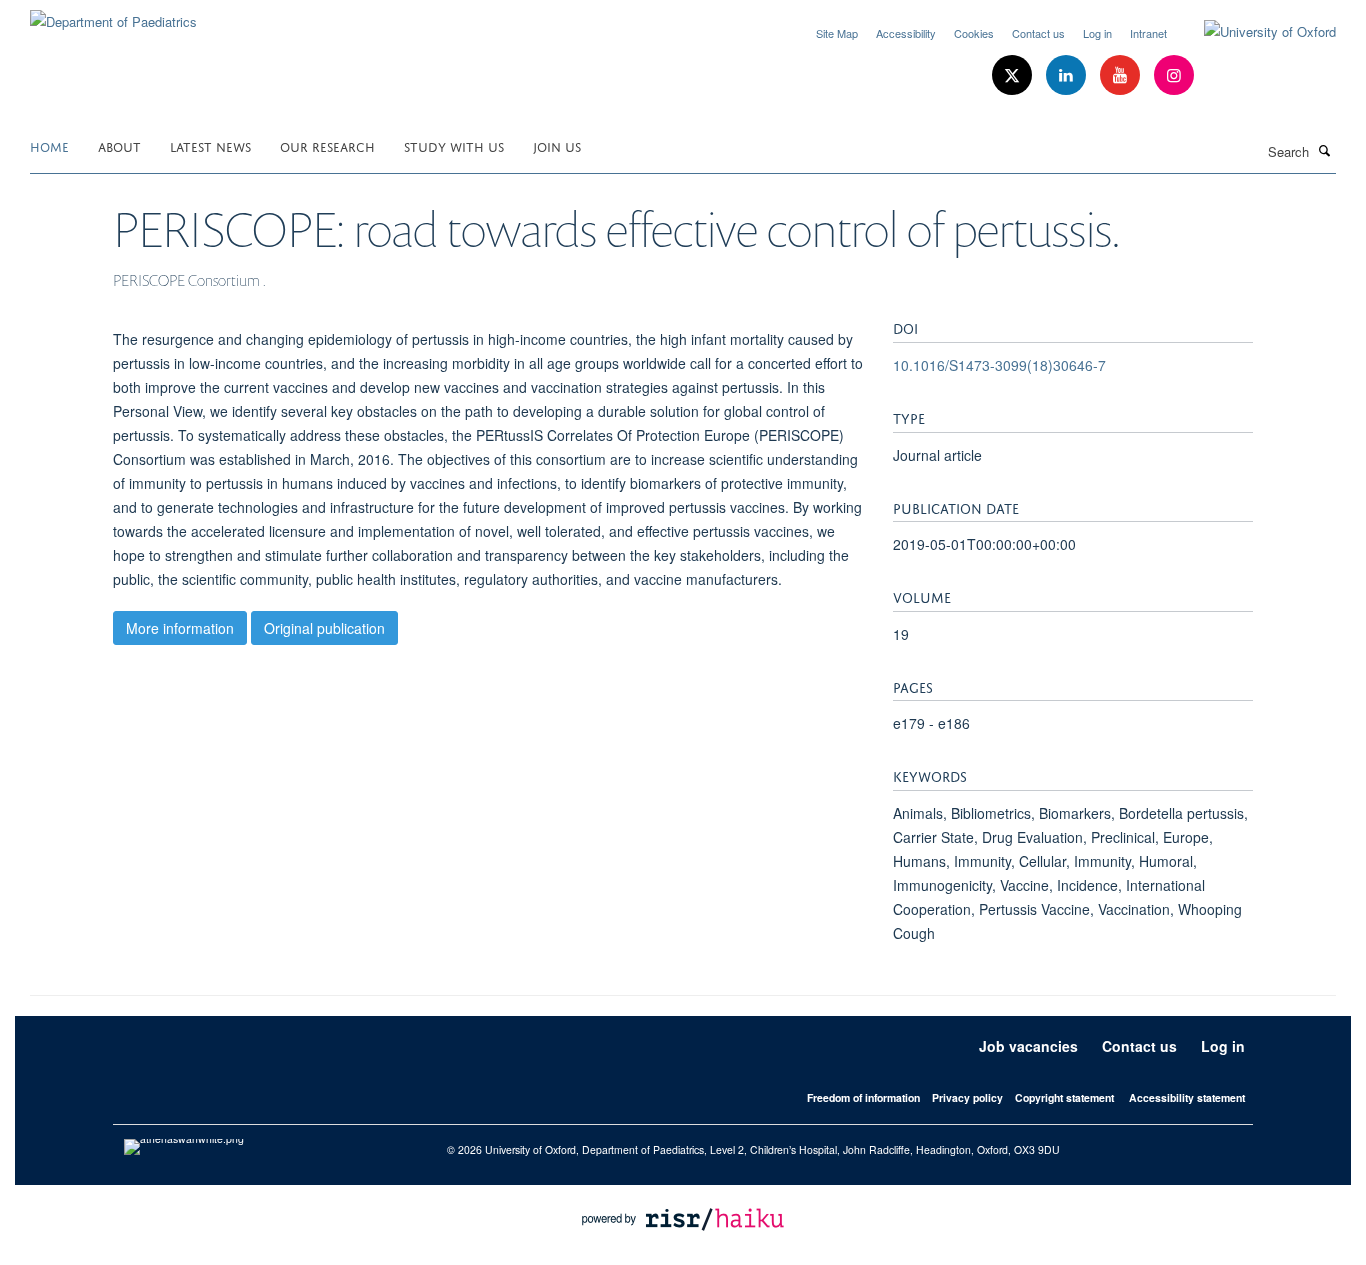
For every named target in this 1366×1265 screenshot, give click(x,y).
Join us (557, 145)
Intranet (1148, 33)
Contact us (1038, 33)
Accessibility (906, 33)
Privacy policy (967, 1097)
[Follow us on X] (1014, 75)
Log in (1097, 33)
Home (49, 145)
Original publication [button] (324, 628)
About (119, 145)
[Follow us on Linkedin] (1068, 75)
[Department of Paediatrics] (113, 14)
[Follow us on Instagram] (1174, 75)
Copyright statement (1064, 1097)
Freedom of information (863, 1097)
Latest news (210, 145)
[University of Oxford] (1255, 32)
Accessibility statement (1187, 1097)
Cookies (974, 33)
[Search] (1325, 150)
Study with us (454, 145)
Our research (327, 145)
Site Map (837, 33)
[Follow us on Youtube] (1122, 75)
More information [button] (180, 628)
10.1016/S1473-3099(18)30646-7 (999, 365)
